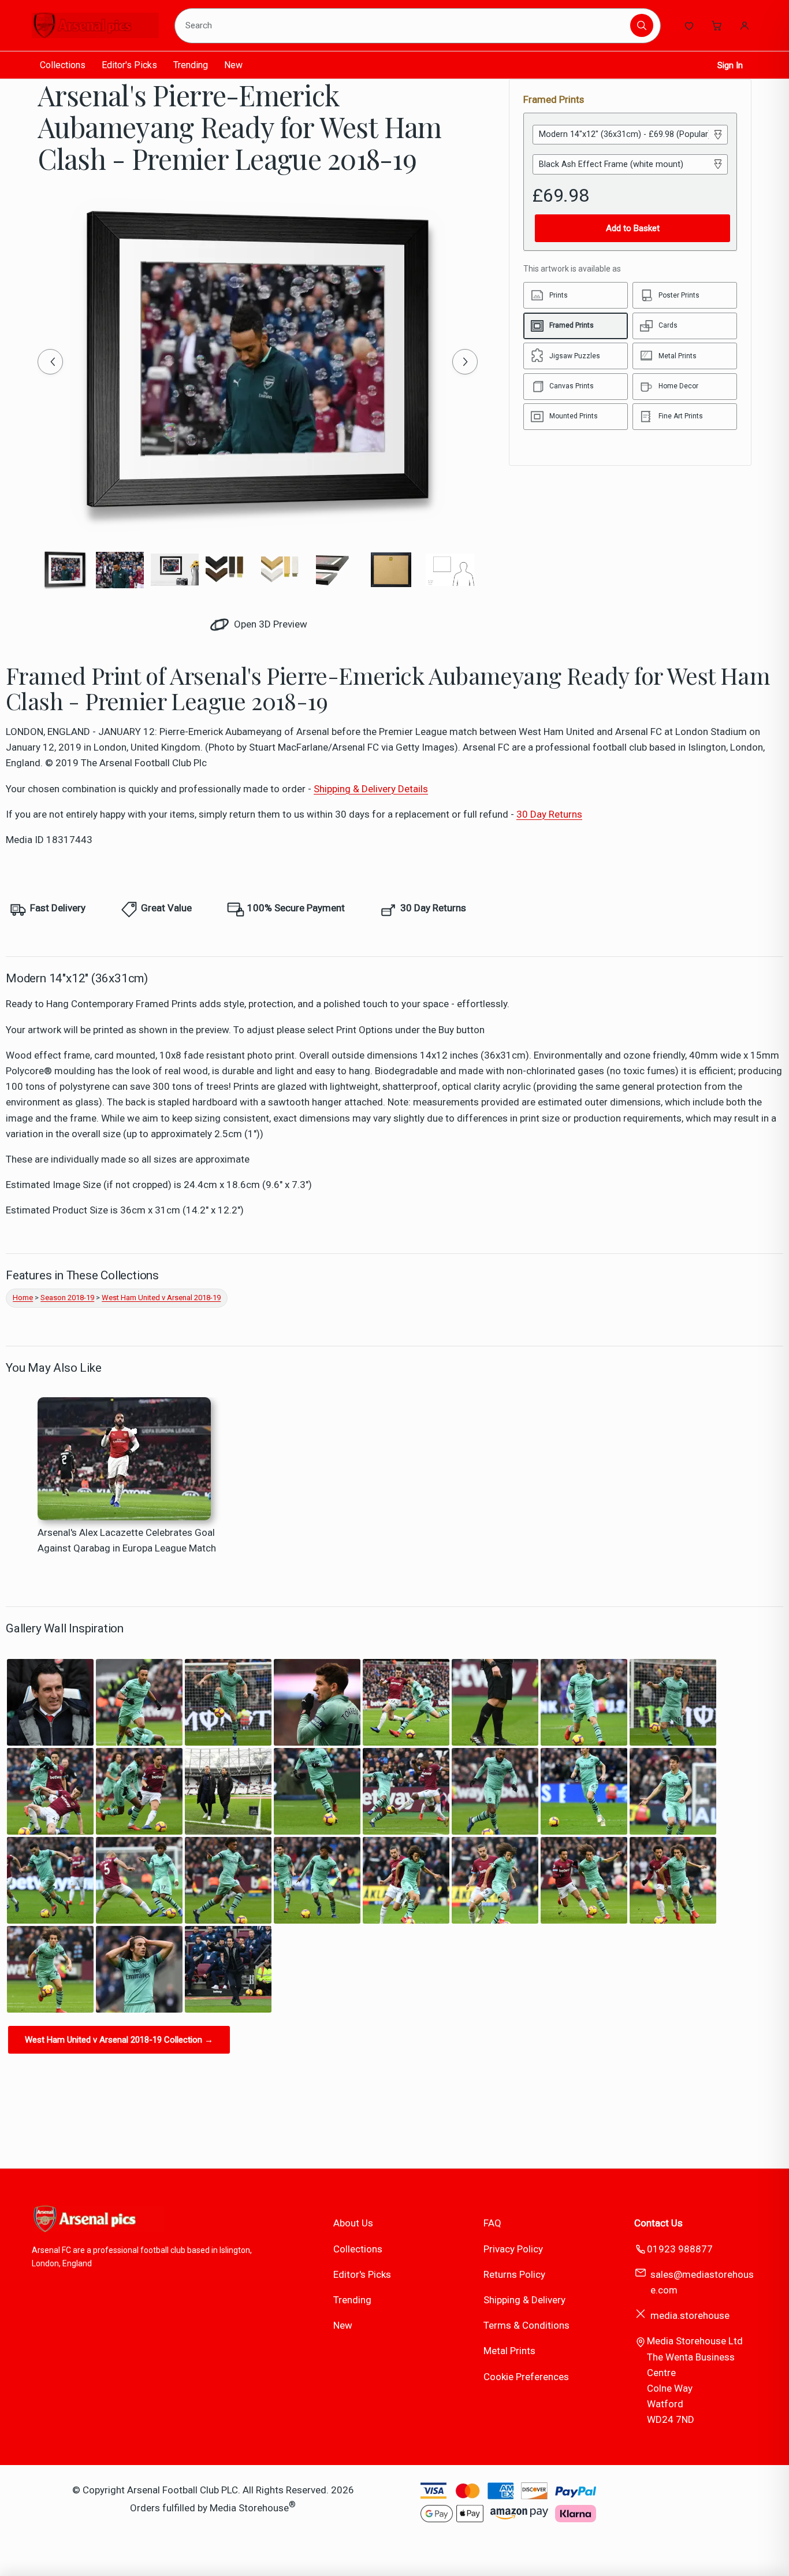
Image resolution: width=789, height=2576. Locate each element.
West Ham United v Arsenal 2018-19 (161, 1298)
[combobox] (405, 25)
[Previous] (50, 362)
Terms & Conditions (526, 2325)
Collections (63, 65)
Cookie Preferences (526, 2377)
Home (23, 1298)
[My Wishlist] (689, 25)
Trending (191, 65)
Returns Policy (514, 2274)
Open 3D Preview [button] (269, 624)
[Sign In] (745, 25)
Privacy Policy (513, 2249)
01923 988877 (680, 2249)
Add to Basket (633, 228)
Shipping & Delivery (524, 2300)
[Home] (95, 25)
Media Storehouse (249, 2507)
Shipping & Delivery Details (371, 789)
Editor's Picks (129, 65)
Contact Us (658, 2223)
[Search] (642, 25)
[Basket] (717, 25)
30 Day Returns (549, 814)
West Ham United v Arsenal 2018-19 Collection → (119, 2040)
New (233, 65)
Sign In (730, 65)
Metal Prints (509, 2351)
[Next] (465, 362)
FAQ (492, 2223)
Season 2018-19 (67, 1298)
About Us (353, 2223)
